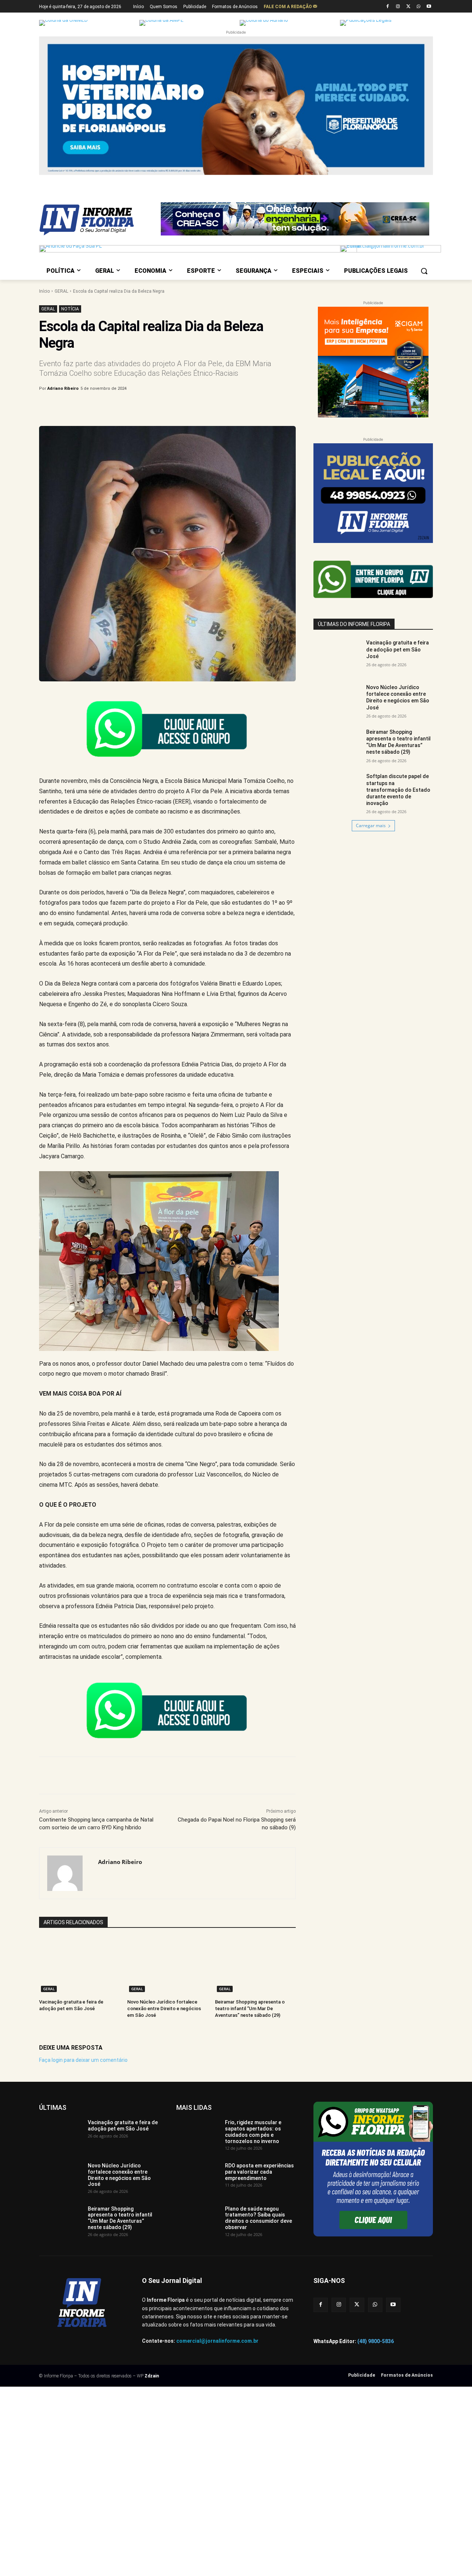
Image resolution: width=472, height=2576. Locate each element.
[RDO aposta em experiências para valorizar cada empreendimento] (198, 2178)
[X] (408, 7)
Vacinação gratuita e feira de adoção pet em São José (398, 649)
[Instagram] (398, 7)
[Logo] (98, 220)
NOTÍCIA (70, 309)
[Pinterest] (161, 407)
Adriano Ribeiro (63, 388)
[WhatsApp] (418, 7)
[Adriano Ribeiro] (69, 1873)
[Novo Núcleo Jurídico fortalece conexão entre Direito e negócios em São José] (168, 1966)
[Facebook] (388, 7)
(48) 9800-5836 (376, 2341)
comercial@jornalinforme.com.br (217, 2341)
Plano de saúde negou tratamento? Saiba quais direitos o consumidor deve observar (258, 2218)
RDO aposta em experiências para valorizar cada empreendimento (259, 2172)
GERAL (61, 291)
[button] (424, 271)
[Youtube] (429, 7)
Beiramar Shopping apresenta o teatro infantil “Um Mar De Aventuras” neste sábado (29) (250, 2008)
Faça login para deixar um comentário (83, 2060)
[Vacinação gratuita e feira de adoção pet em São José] (79, 1966)
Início (44, 291)
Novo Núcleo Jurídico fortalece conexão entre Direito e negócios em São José (164, 2008)
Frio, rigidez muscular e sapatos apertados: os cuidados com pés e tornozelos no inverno (253, 2132)
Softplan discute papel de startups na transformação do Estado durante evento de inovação (398, 790)
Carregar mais (371, 826)
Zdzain (152, 2376)
